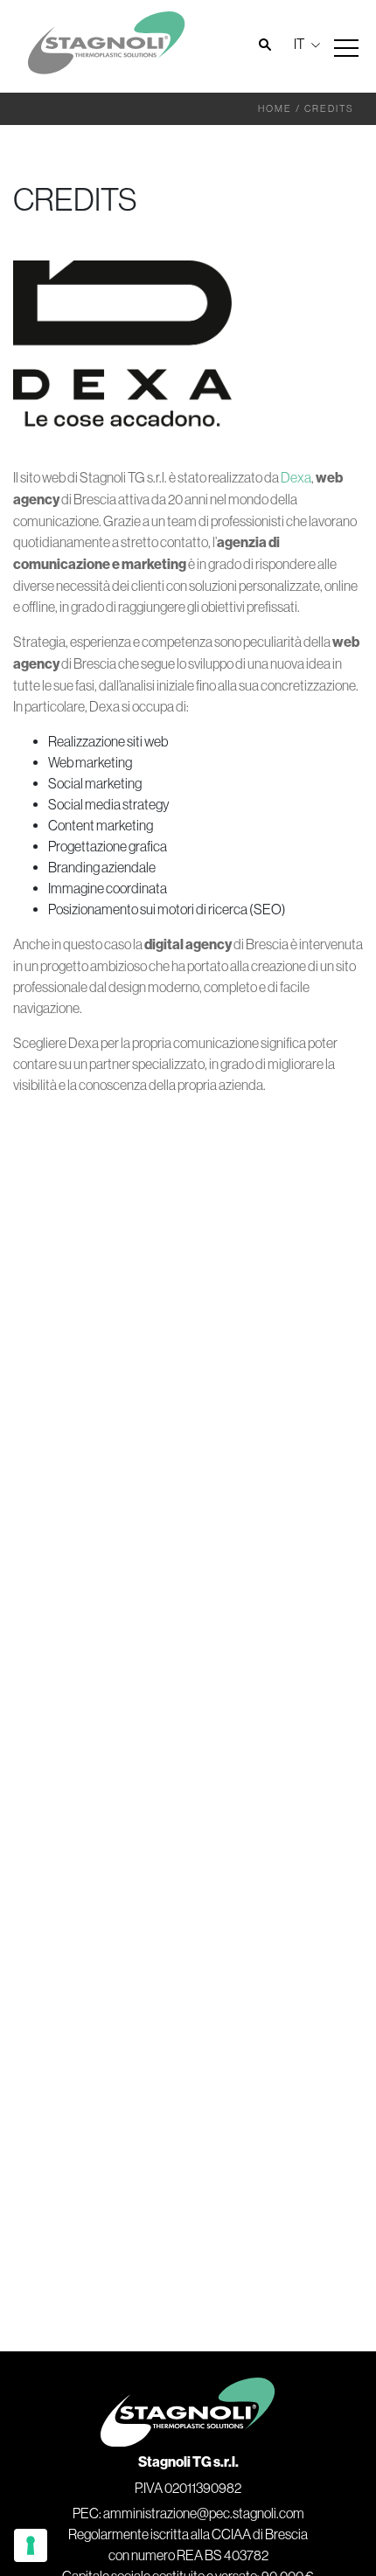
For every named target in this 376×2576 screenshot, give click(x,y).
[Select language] (305, 44)
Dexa (296, 477)
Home (275, 108)
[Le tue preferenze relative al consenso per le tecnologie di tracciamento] (31, 2545)
